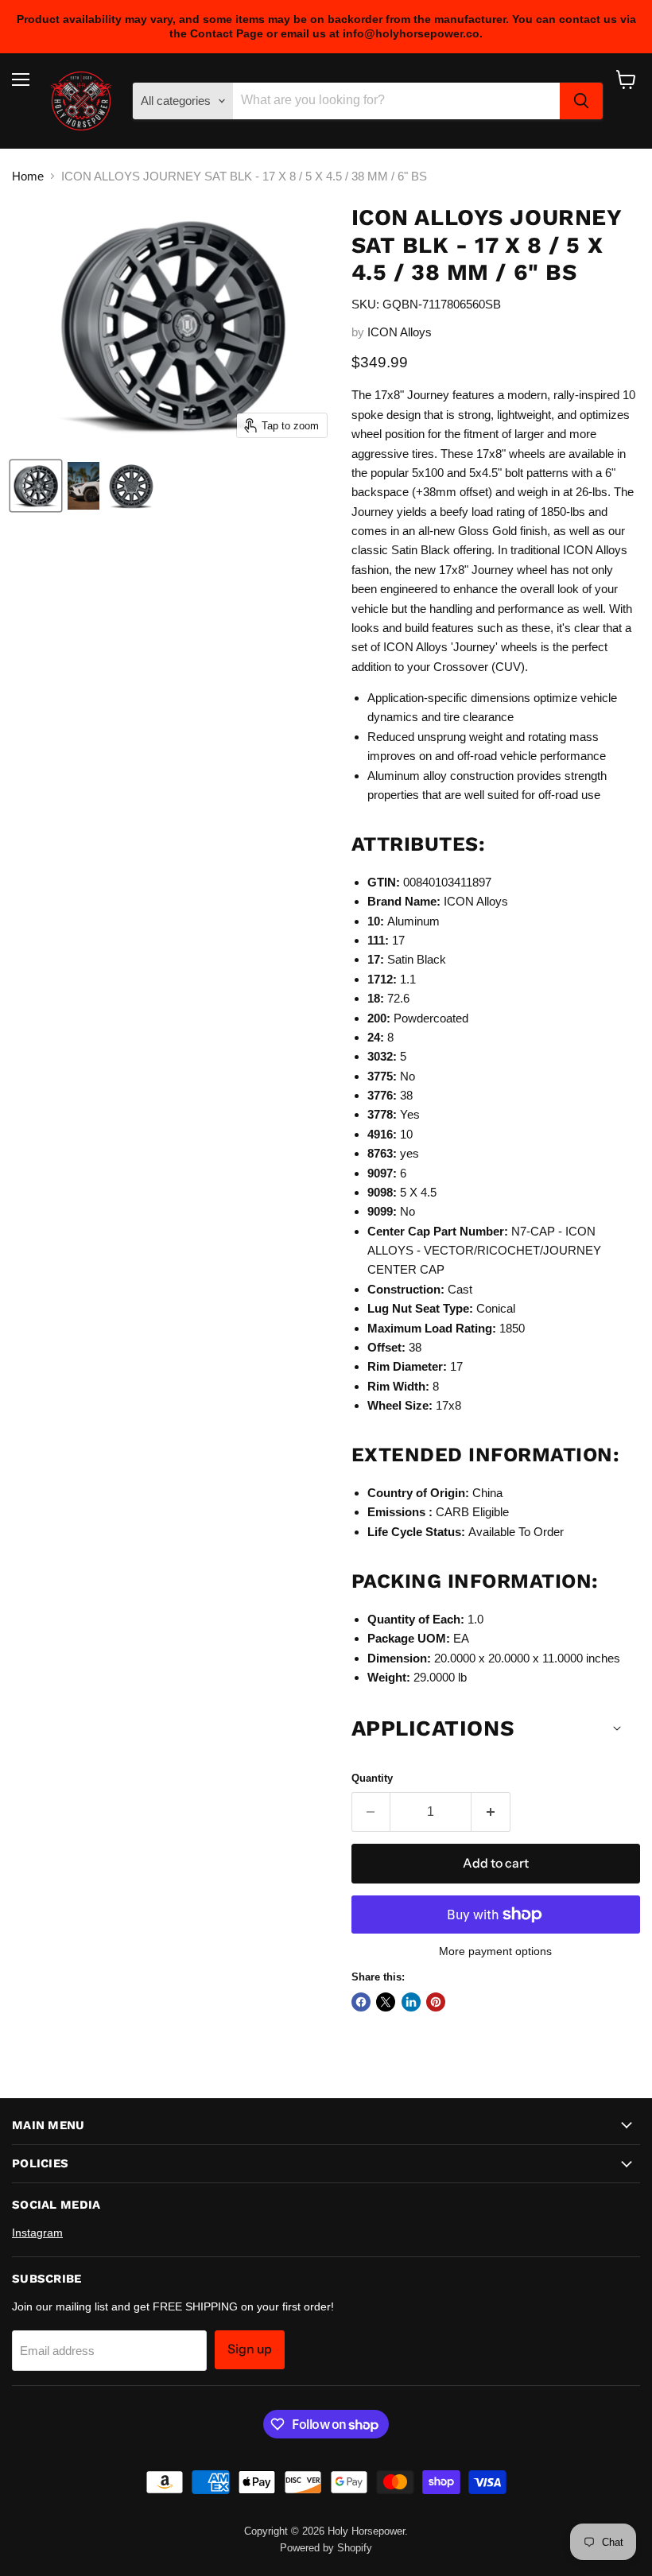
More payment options (495, 1951)
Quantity (372, 1778)
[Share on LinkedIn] (411, 2002)
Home (28, 176)
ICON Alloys (400, 332)
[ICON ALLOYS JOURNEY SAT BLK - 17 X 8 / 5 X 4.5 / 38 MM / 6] (36, 486)
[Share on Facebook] (361, 2002)
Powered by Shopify (326, 2548)
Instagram (37, 2233)
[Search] (581, 101)
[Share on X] (386, 2002)
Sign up (250, 2349)
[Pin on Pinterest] (436, 2002)
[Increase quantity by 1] (491, 1812)
